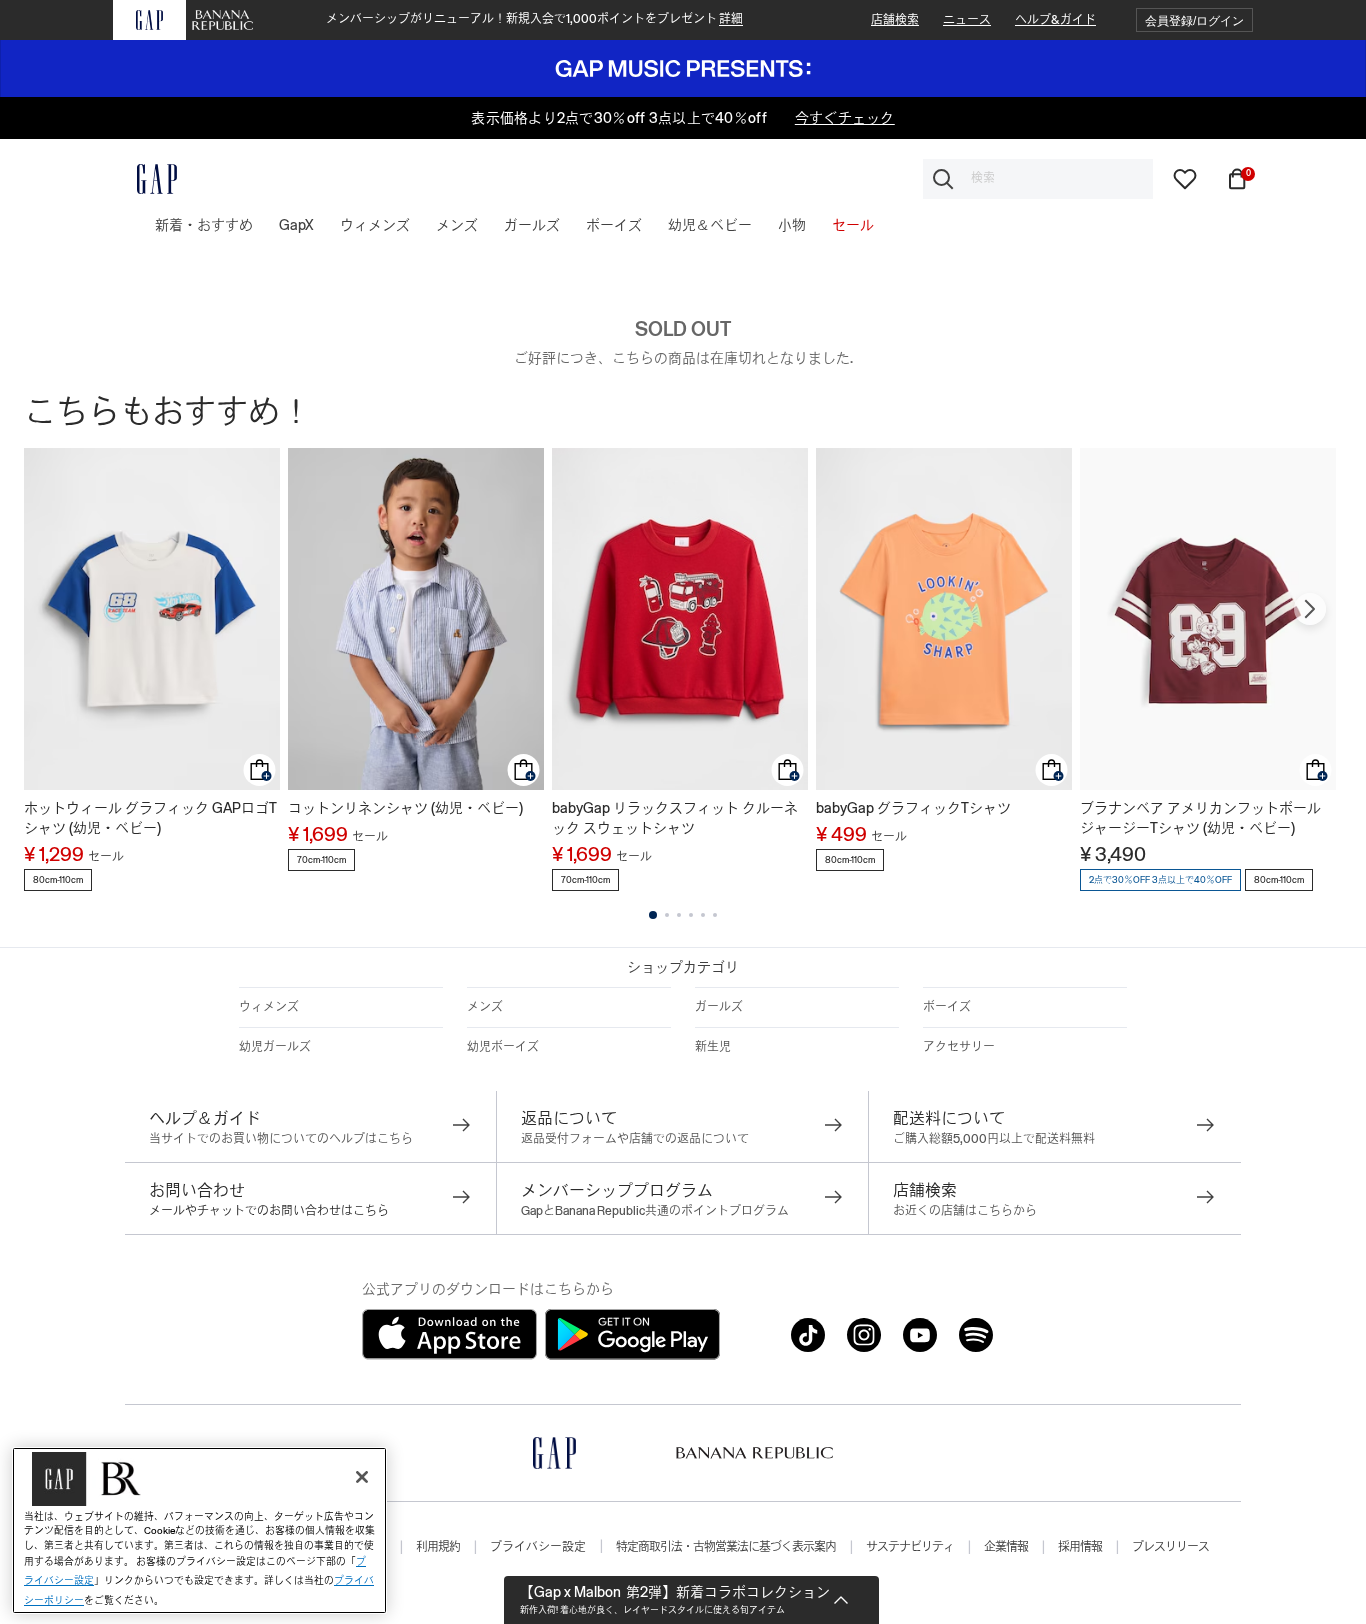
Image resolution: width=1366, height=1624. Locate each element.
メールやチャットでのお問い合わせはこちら (269, 1211)
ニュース (967, 20)
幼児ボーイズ (503, 1047)
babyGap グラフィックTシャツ (913, 808)
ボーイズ (947, 1007)
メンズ (485, 1007)
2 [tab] (667, 915)
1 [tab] (653, 915)
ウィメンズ (269, 1007)
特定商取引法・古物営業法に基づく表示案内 (726, 1547)
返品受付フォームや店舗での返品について (635, 1139)
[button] (1194, 20)
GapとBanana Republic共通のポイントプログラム (655, 1211)
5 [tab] (703, 915)
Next (1310, 609)
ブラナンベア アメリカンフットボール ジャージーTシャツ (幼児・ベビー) (1200, 818)
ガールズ (719, 1007)
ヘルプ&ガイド (1055, 20)
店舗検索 (895, 20)
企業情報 (1006, 1547)
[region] (199, 1530)
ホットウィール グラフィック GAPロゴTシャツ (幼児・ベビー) (150, 818)
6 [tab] (715, 915)
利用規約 (438, 1547)
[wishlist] (1185, 177)
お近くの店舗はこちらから (965, 1211)
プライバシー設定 (538, 1547)
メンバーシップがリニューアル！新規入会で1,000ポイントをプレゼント (534, 19)
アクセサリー (959, 1047)
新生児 (713, 1047)
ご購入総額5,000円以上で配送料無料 (994, 1139)
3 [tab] (679, 915)
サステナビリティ (910, 1547)
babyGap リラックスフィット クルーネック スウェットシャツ (675, 818)
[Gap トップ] (145, 179)
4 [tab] (691, 915)
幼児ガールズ (275, 1047)
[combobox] (1038, 179)
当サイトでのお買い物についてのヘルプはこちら (281, 1139)
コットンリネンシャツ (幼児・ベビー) (405, 808)
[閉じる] (362, 1477)
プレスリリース (1170, 1547)
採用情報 (1080, 1547)
